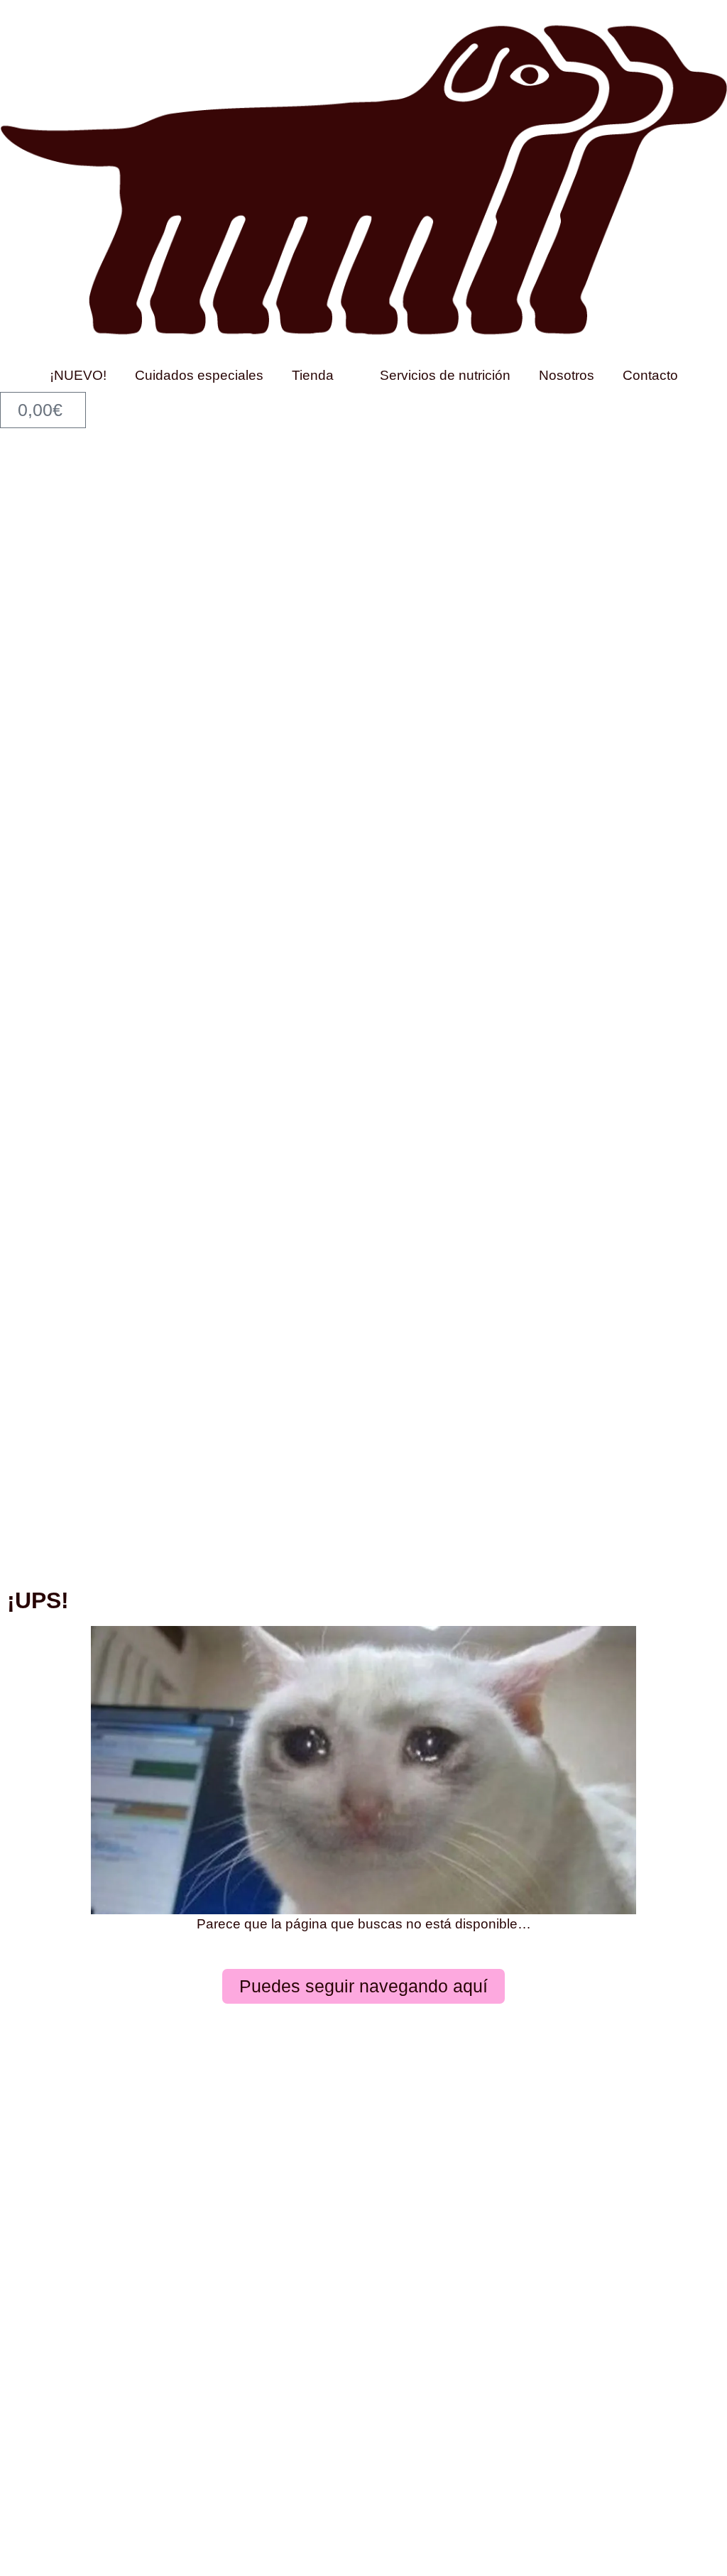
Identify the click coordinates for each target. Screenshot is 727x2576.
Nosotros (567, 375)
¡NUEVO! (78, 375)
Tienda (313, 375)
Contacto (650, 375)
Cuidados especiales (199, 375)
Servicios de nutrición (445, 375)
